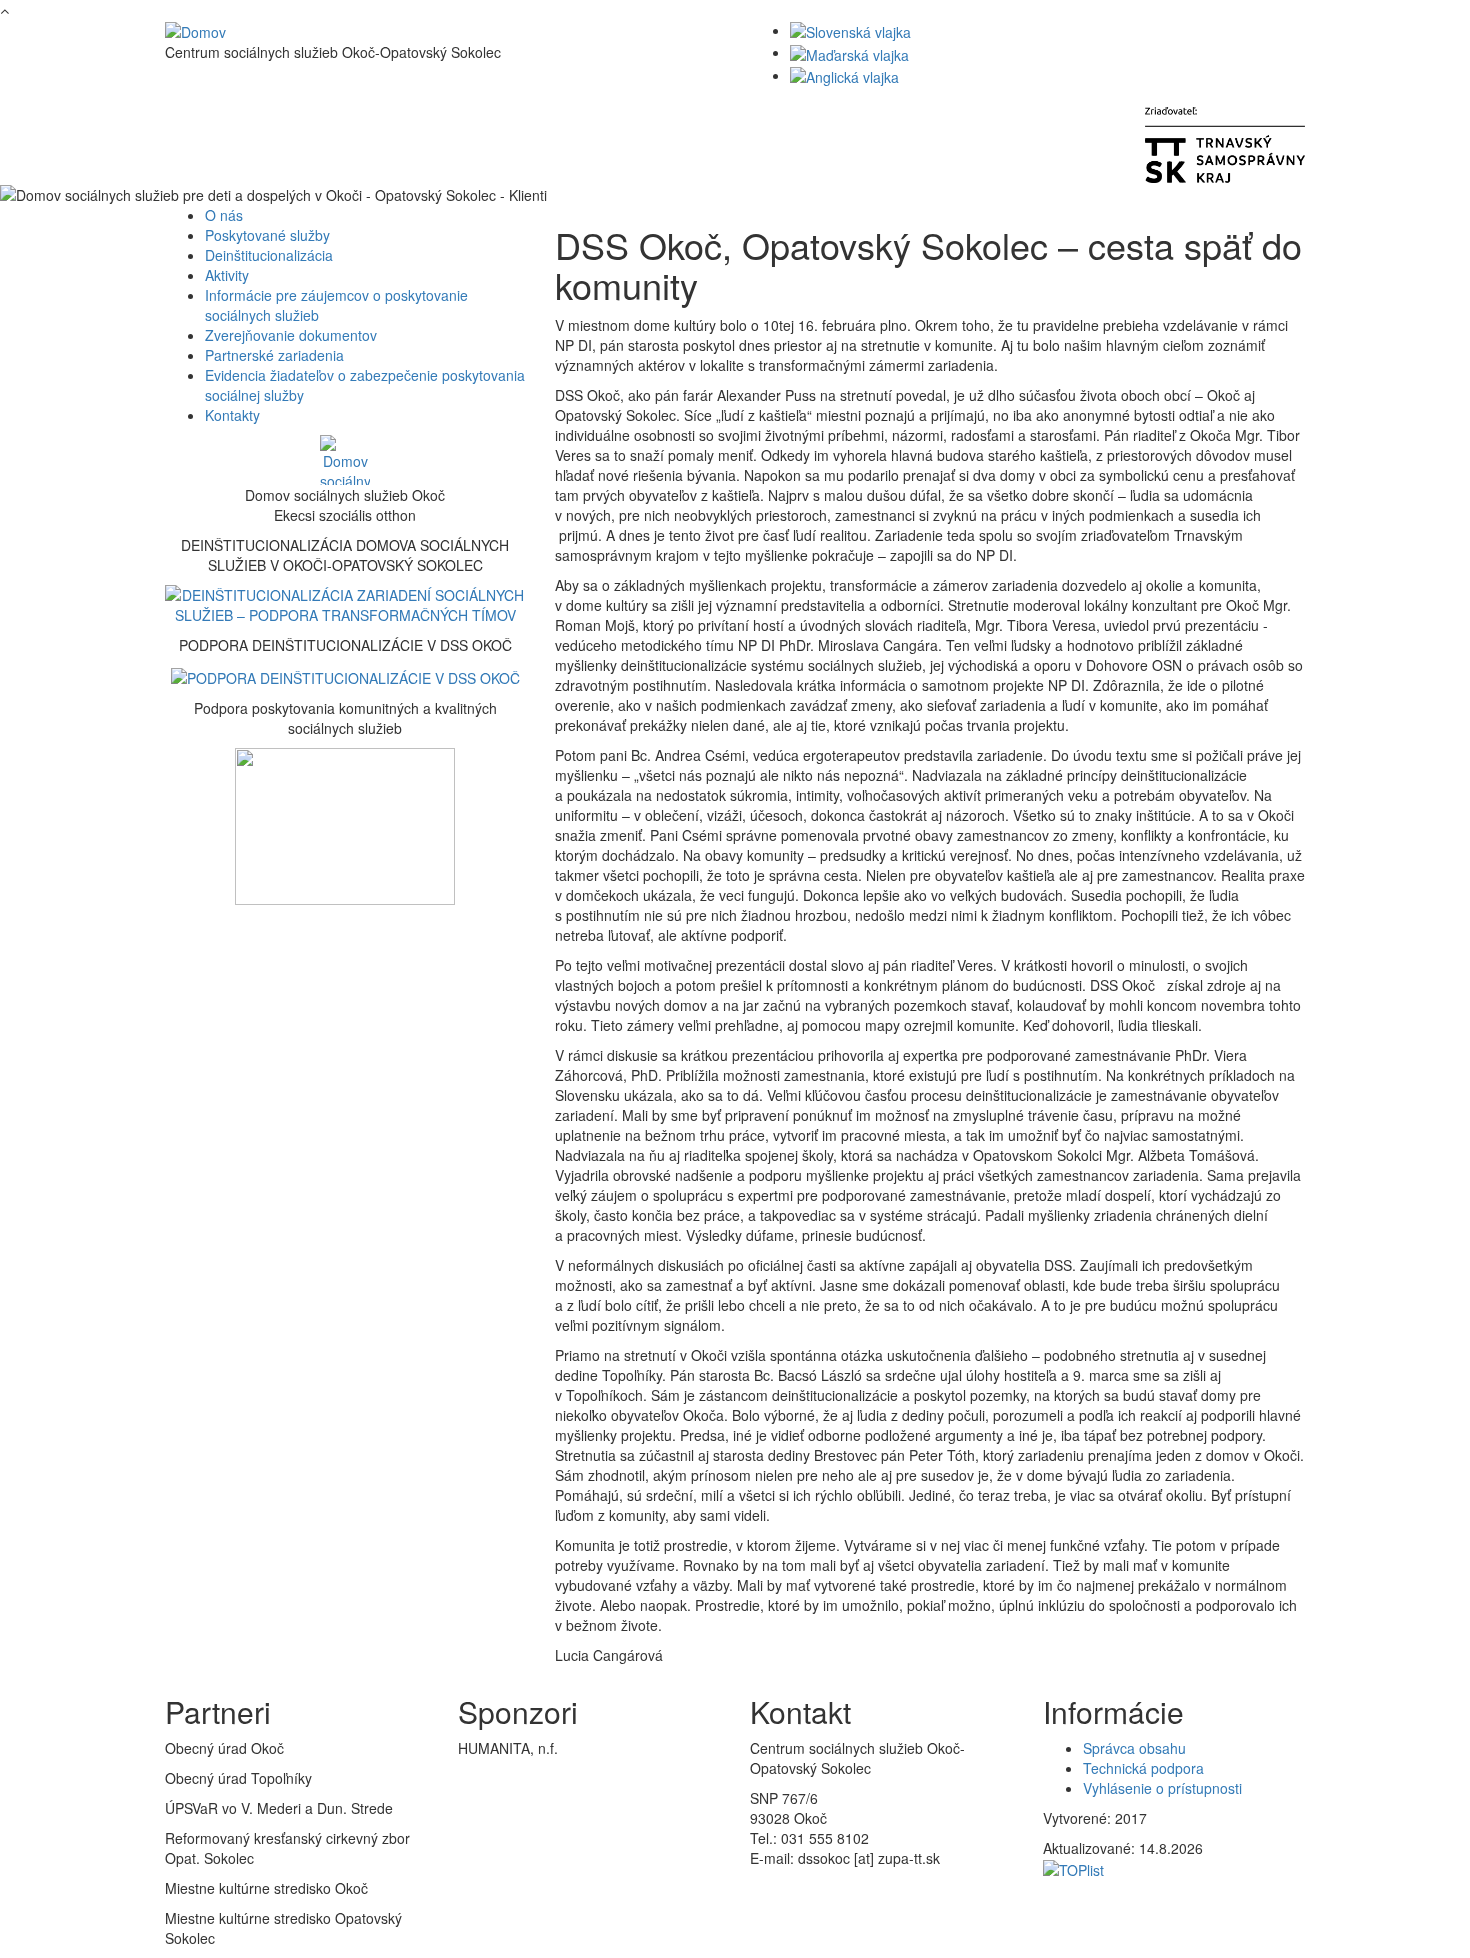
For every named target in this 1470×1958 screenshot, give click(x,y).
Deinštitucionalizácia (269, 255)
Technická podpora (1143, 1768)
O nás (224, 215)
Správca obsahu (1134, 1748)
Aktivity (227, 275)
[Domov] (195, 30)
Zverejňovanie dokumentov (291, 335)
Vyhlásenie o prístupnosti (1162, 1788)
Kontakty (232, 415)
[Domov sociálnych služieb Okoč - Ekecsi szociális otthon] (345, 460)
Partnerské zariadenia (274, 355)
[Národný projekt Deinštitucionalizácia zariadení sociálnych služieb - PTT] (345, 603)
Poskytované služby (267, 235)
